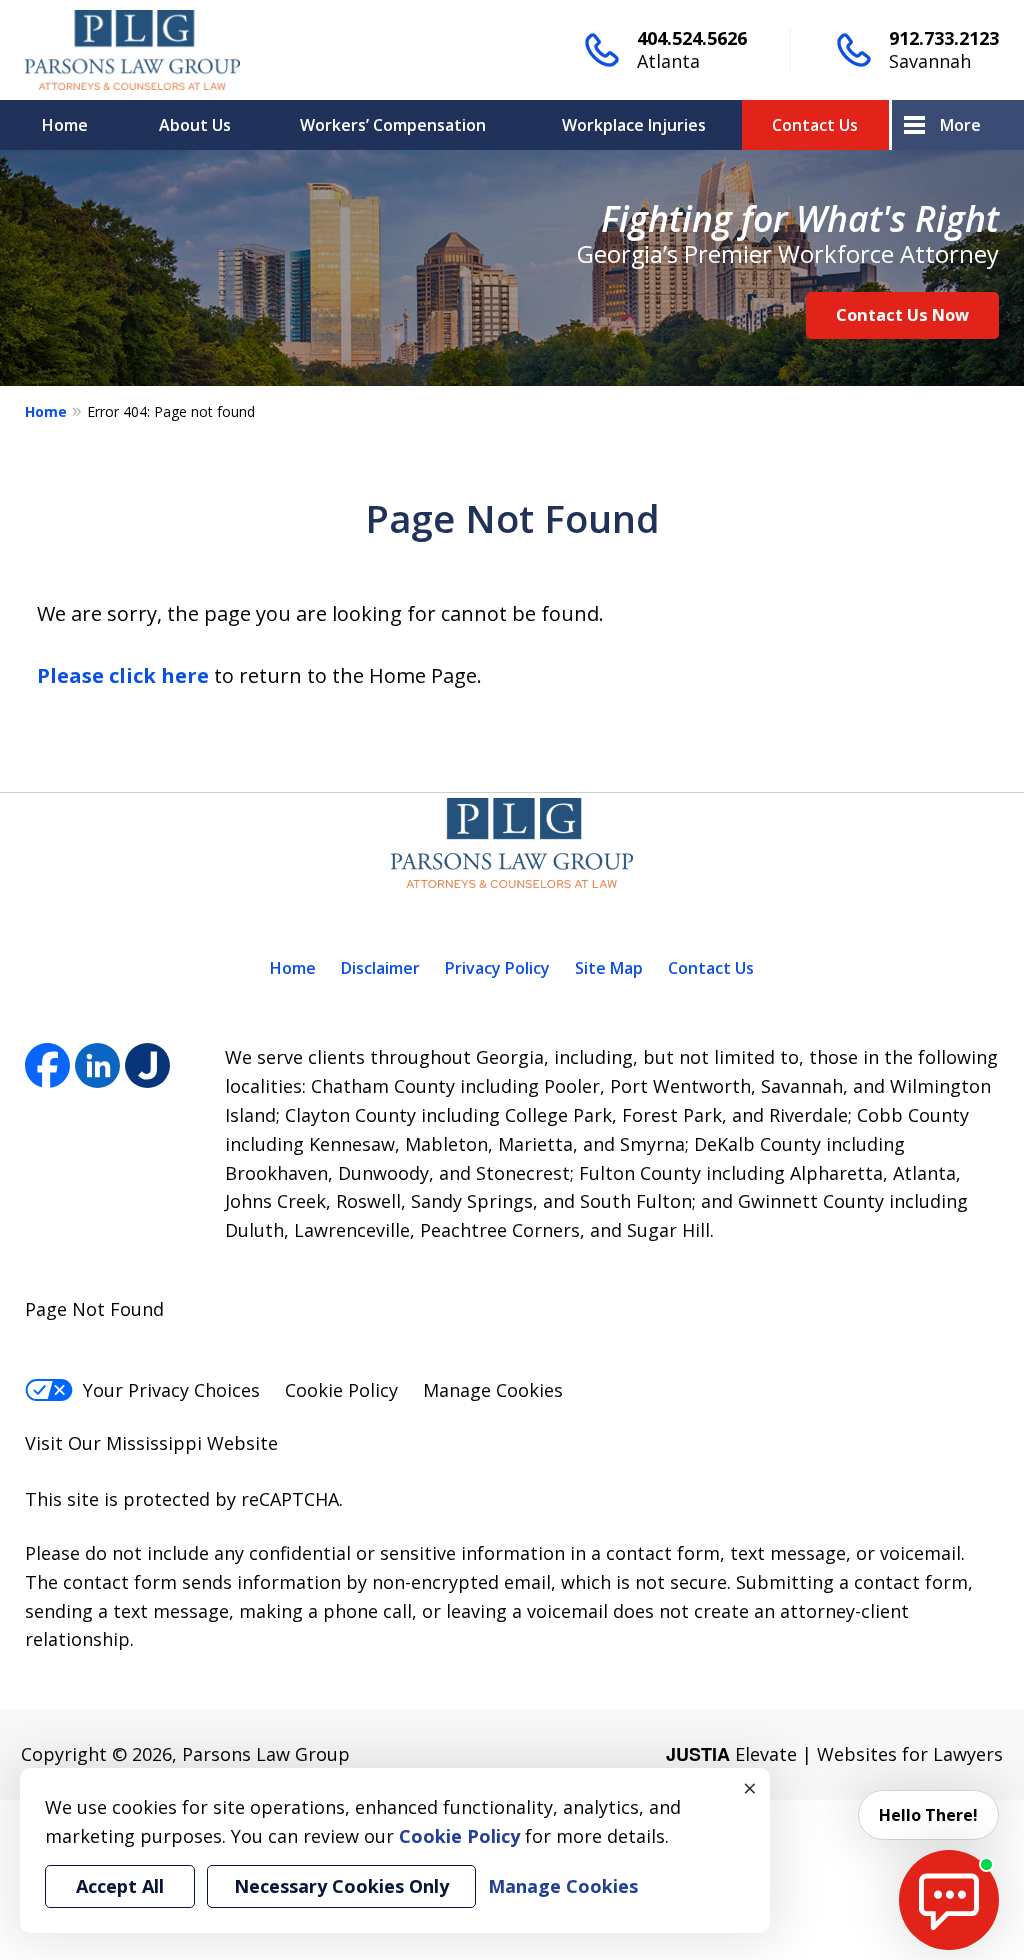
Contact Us (815, 125)
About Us (195, 125)
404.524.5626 (692, 38)
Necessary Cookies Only (341, 1886)
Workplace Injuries (634, 125)
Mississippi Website (192, 1443)
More (960, 125)
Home (65, 125)
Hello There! (928, 1815)
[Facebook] (47, 1065)
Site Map (609, 968)
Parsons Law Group (266, 1754)
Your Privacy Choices (171, 1390)
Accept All (120, 1886)
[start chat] (949, 1900)
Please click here (123, 675)
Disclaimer (380, 968)
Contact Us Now (902, 314)
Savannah (930, 61)
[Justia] (147, 1065)
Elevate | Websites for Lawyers (834, 1754)
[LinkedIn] (97, 1065)
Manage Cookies (493, 1390)
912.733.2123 (944, 38)
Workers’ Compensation (393, 125)
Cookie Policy (341, 1390)
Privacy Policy (497, 968)
